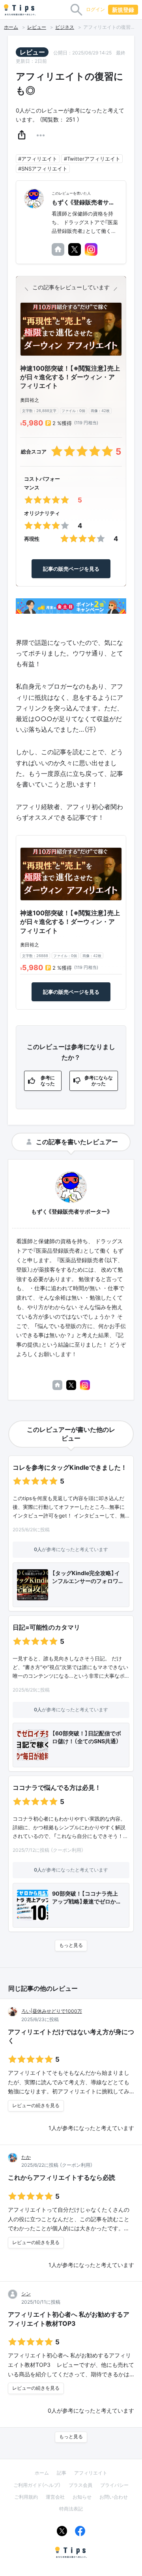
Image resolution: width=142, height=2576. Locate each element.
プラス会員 (80, 2485)
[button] (22, 135)
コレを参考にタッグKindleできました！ (70, 1467)
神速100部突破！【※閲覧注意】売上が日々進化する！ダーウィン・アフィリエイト (70, 377)
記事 (62, 2473)
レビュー (37, 27)
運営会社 (55, 2497)
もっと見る (71, 1945)
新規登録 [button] (123, 10)
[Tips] (20, 10)
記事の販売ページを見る (71, 569)
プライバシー (114, 2485)
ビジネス (65, 27)
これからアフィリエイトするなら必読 (62, 2177)
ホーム (11, 27)
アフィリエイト (91, 2473)
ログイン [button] (95, 9)
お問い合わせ (114, 2497)
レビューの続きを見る (36, 2106)
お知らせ (82, 2497)
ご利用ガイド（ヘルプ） (37, 2485)
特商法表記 (71, 2509)
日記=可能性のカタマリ (46, 1627)
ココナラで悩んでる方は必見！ (57, 1787)
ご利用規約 (26, 2497)
